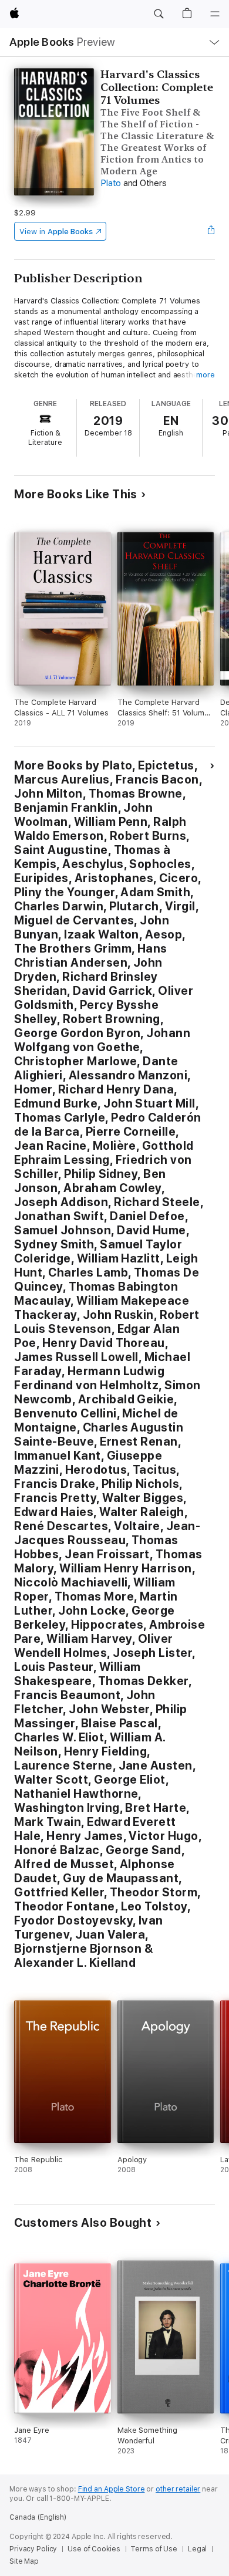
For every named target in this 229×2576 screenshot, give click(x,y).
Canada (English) (38, 2517)
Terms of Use (154, 2549)
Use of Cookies (94, 2549)
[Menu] (215, 14)
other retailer (178, 2489)
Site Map (24, 2561)
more (206, 375)
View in (56, 232)
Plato (111, 183)
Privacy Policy (33, 2549)
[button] (159, 14)
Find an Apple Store (112, 2489)
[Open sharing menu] (211, 231)
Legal (197, 2549)
